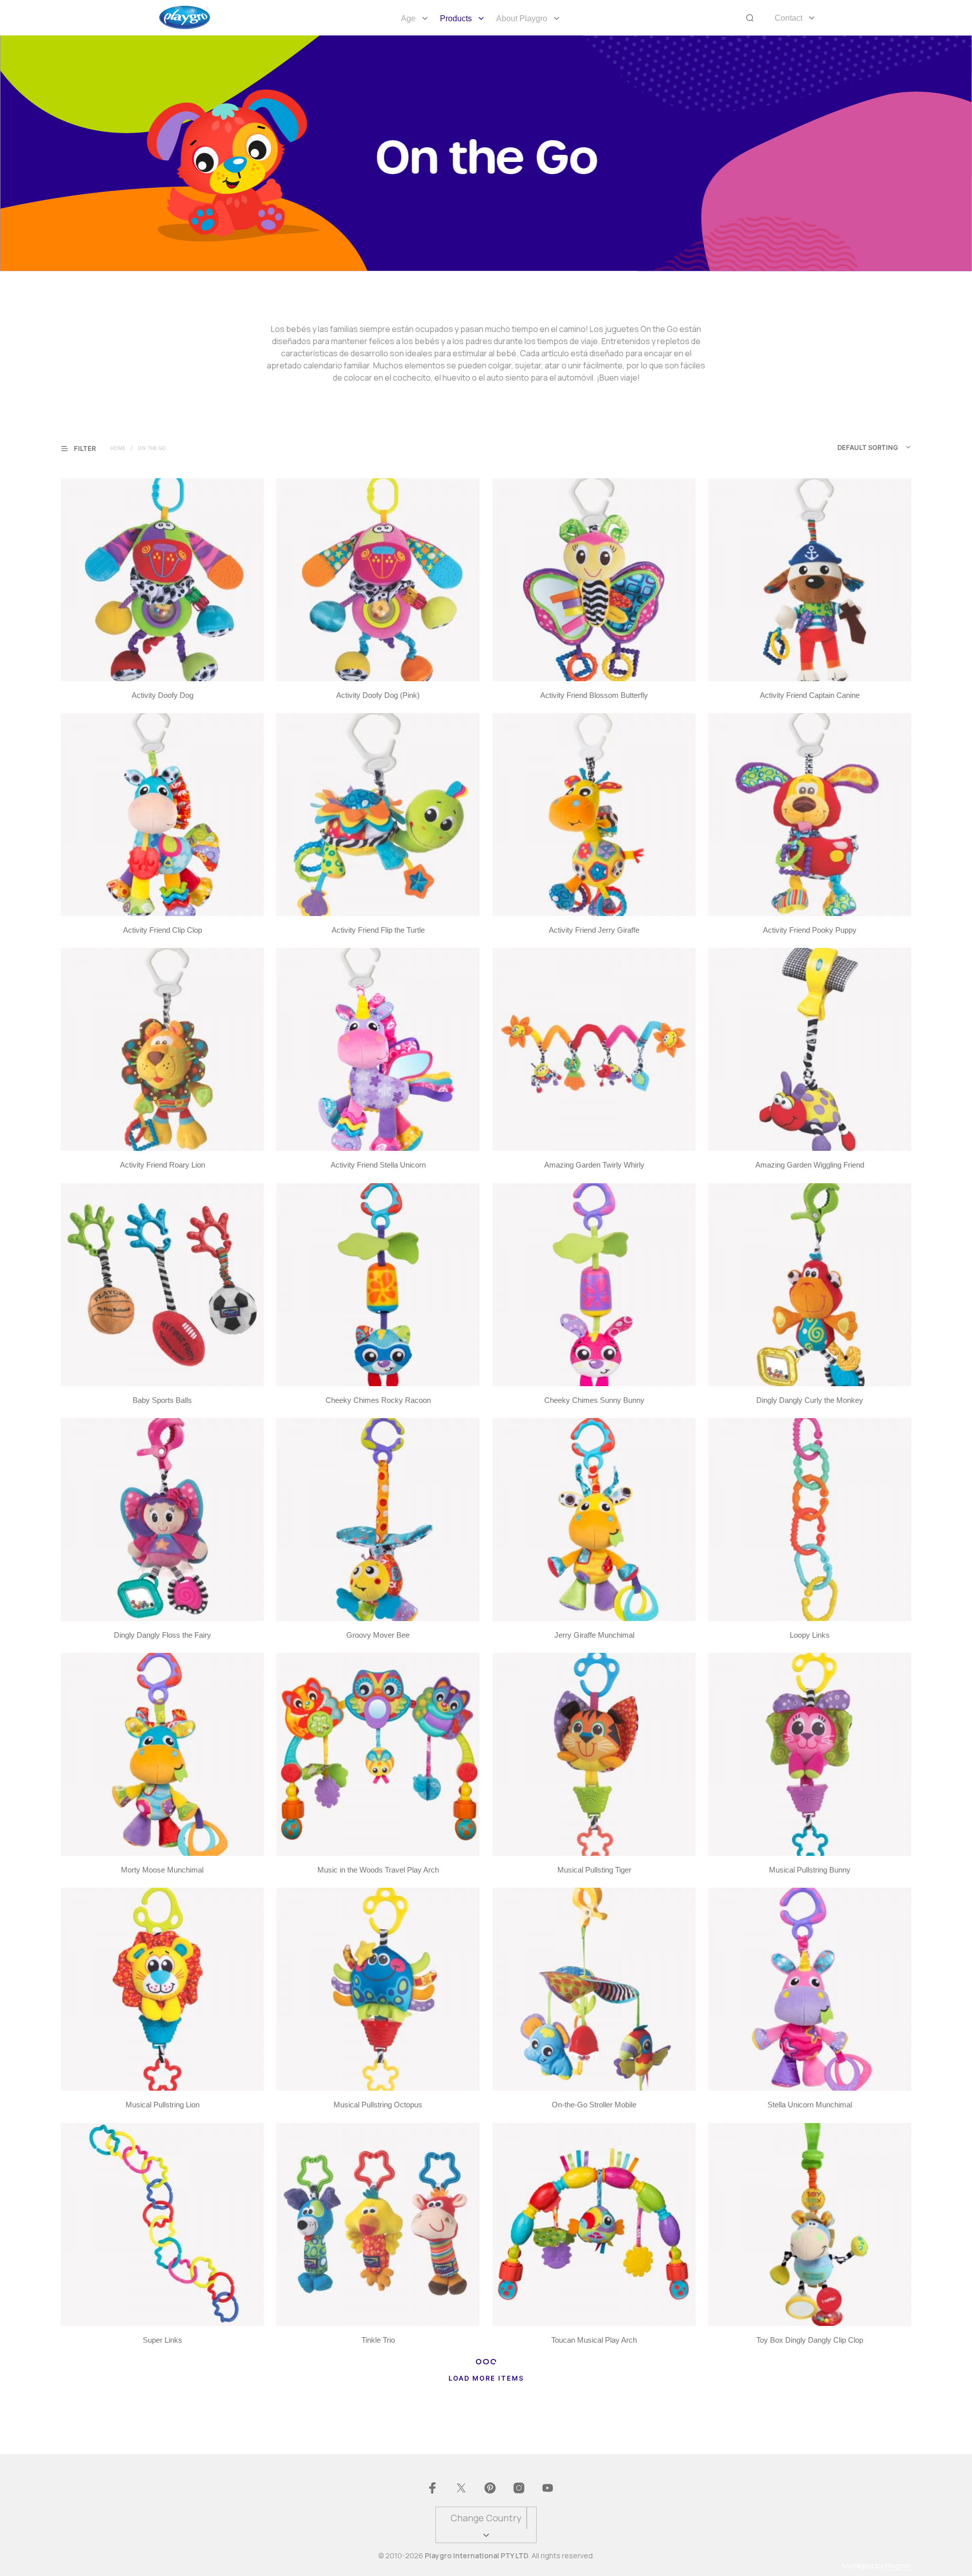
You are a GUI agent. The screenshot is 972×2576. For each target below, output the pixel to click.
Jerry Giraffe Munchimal (594, 1635)
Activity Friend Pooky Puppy (810, 930)
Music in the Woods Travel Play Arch (378, 1870)
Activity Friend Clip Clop (163, 930)
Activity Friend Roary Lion (163, 1165)
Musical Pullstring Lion (163, 2105)
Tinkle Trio (378, 2340)
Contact (788, 18)
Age (408, 18)
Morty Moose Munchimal (162, 1870)
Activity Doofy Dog (163, 695)
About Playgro (522, 18)
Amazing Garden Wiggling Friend (810, 1165)
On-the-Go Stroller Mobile (594, 2105)
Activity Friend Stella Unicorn (378, 1165)
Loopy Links (810, 1635)
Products (456, 18)
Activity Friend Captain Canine (810, 695)
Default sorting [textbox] (868, 447)
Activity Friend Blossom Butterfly (594, 695)
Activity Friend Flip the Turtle (378, 930)
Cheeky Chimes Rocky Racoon (378, 1400)
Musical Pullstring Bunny (810, 1870)
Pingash (898, 2566)
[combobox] (853, 447)
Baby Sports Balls (162, 1400)
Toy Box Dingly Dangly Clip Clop (810, 2340)
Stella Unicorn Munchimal (810, 2105)
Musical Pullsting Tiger (594, 1870)
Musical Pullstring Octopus (378, 2105)
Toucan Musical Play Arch (594, 2340)
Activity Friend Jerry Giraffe (594, 930)
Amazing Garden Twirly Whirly (594, 1165)
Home (118, 448)
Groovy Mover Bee (378, 1635)
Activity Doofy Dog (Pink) (378, 695)
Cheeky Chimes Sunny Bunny (594, 1400)
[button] (85, 448)
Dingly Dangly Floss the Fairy (163, 1635)
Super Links (163, 2340)
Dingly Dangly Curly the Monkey (810, 1400)
